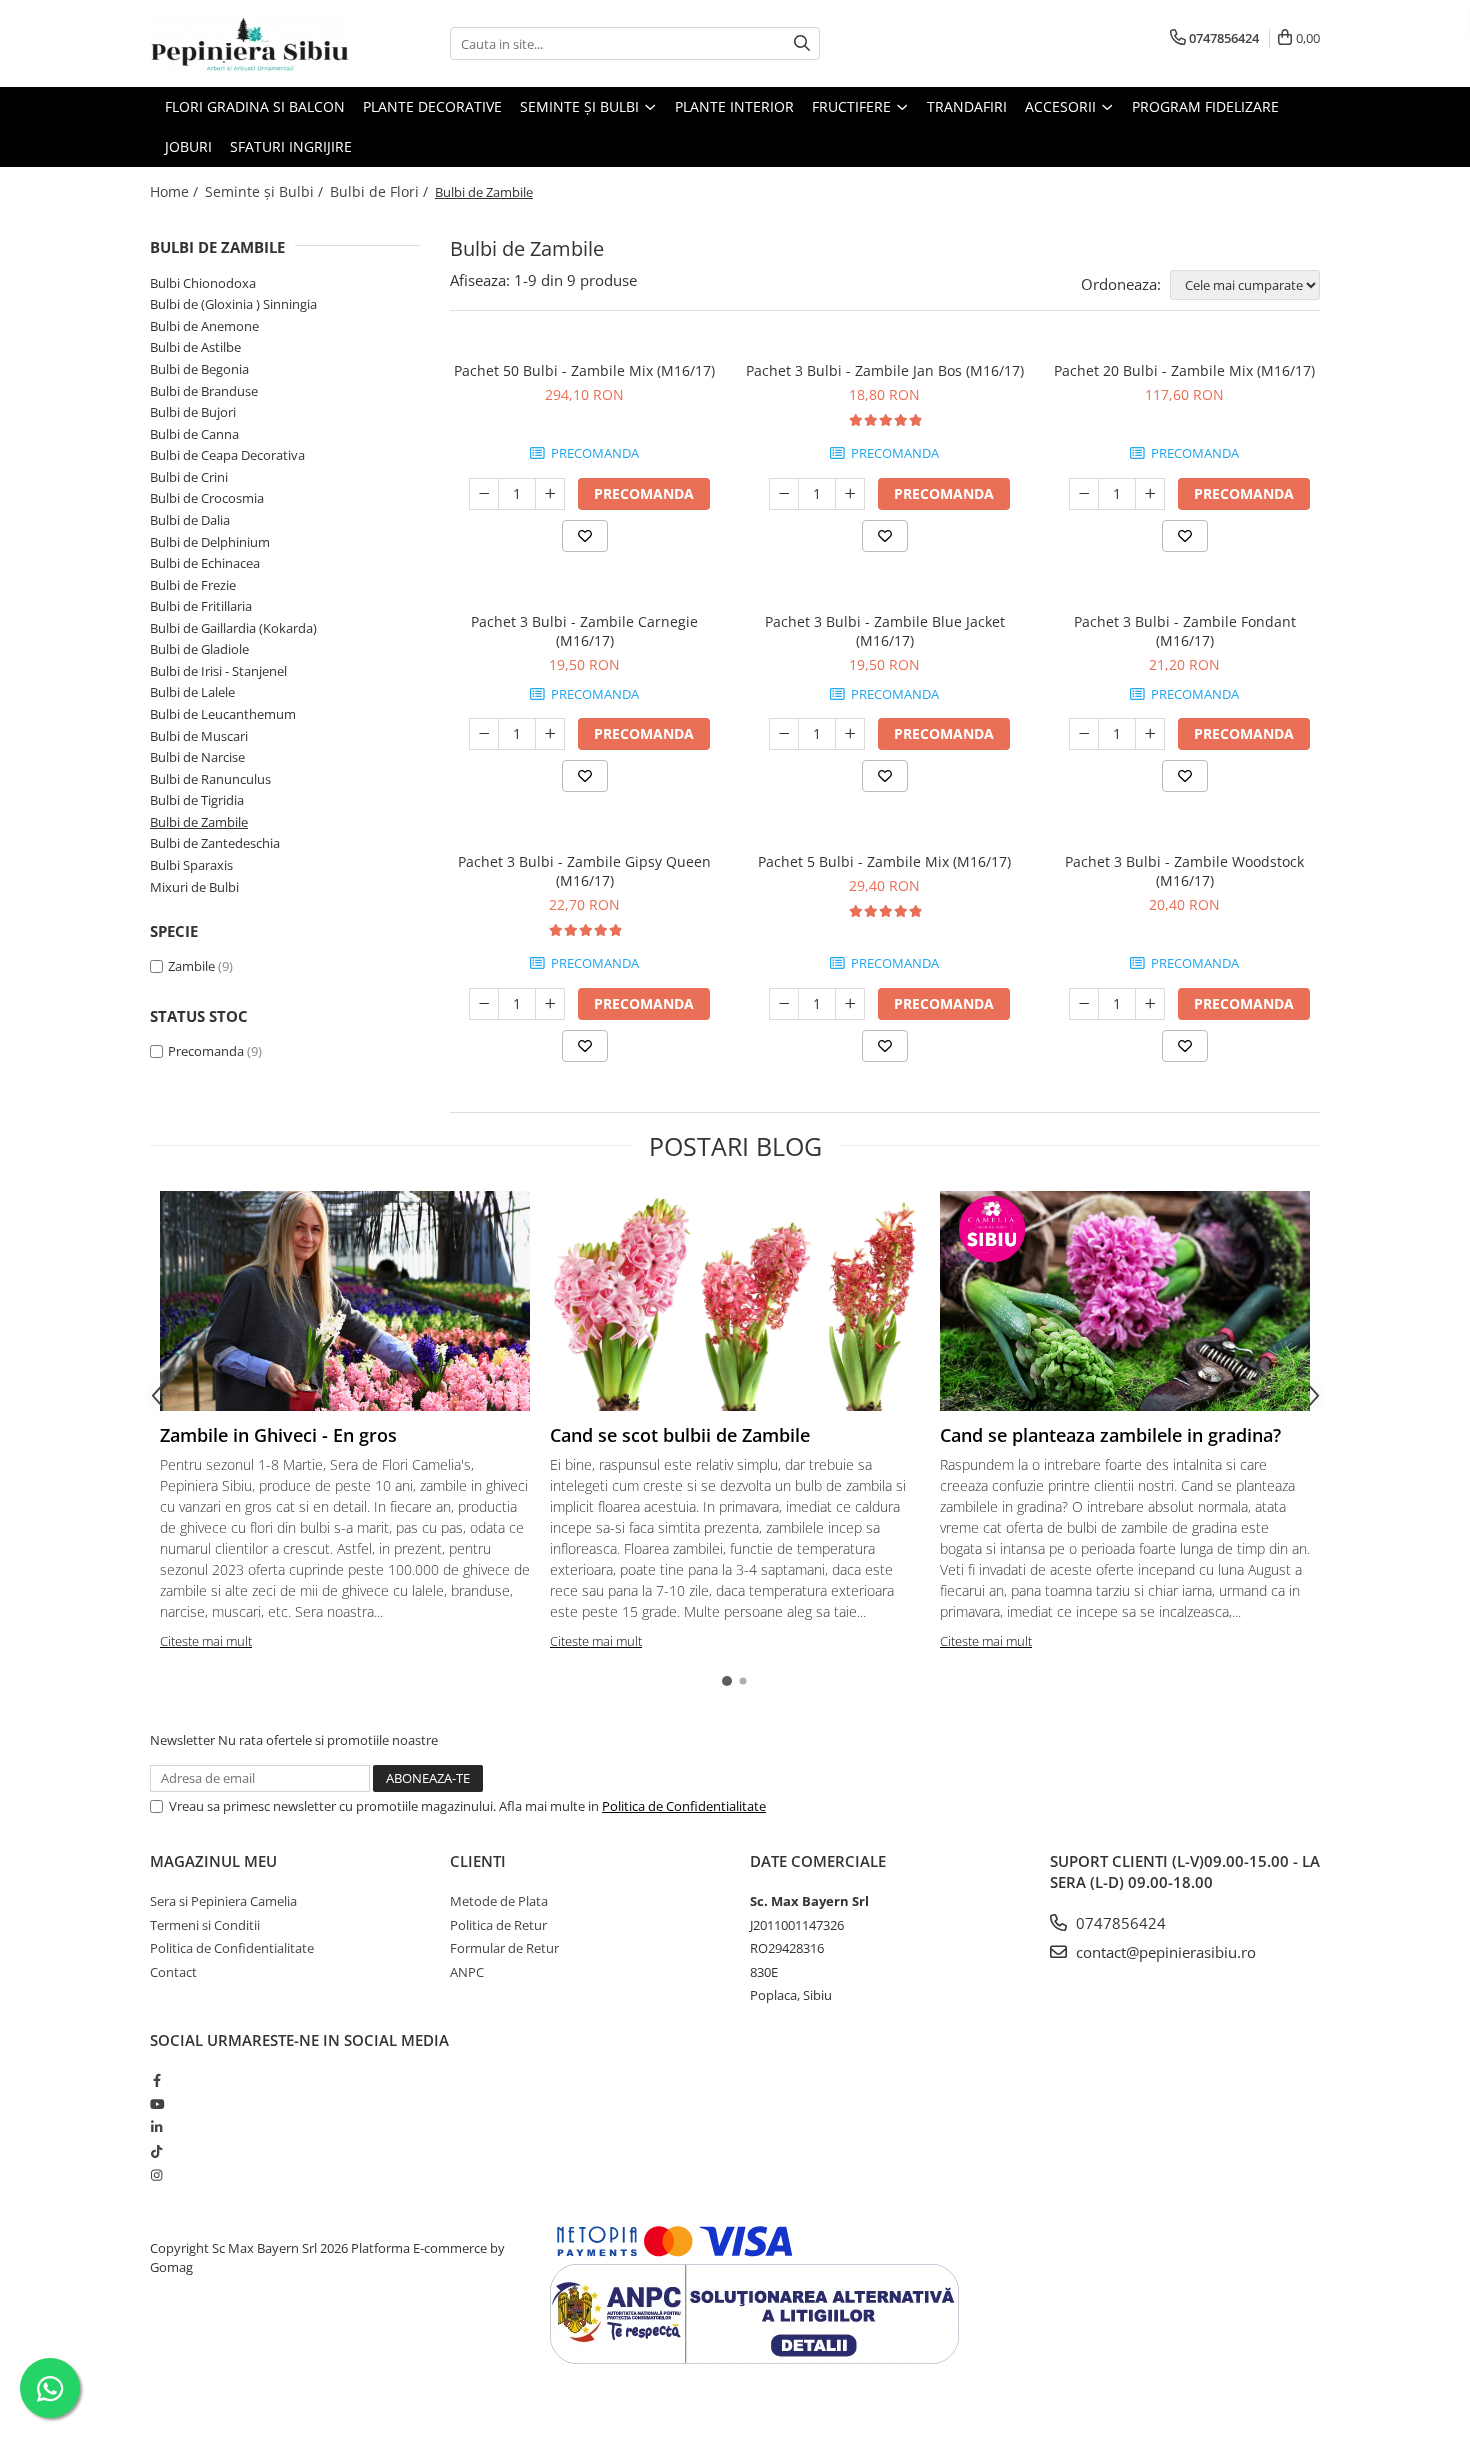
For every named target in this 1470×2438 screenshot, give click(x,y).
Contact (173, 1972)
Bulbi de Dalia (190, 520)
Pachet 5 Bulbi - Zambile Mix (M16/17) (884, 861)
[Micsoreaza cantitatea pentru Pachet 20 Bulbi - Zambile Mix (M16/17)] (1084, 494)
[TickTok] (156, 2151)
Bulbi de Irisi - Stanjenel (218, 671)
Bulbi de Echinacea (205, 563)
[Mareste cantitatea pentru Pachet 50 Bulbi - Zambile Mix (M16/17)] (550, 494)
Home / (176, 191)
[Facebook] (156, 2080)
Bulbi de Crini (189, 477)
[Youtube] (156, 2104)
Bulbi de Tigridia (197, 800)
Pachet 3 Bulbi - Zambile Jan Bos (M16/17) (885, 370)
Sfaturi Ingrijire (291, 146)
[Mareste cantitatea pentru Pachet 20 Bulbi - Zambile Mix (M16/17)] (1150, 494)
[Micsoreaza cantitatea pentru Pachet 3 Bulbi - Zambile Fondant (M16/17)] (1084, 734)
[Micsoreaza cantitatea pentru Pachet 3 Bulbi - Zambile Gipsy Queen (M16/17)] (484, 1004)
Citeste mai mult (206, 1641)
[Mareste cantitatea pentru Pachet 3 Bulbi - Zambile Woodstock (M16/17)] (1150, 1004)
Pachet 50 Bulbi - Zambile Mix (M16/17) (584, 370)
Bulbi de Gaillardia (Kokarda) (233, 628)
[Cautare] (802, 43)
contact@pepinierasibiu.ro (1164, 1952)
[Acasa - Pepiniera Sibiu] (250, 43)
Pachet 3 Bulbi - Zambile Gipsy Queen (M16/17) (584, 871)
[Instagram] (156, 2175)
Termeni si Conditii (205, 1925)
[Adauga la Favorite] (585, 536)
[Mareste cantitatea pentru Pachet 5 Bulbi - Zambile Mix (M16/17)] (850, 1004)
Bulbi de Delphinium (210, 542)
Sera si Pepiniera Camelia (223, 1901)
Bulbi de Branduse (204, 391)
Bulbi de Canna (194, 434)
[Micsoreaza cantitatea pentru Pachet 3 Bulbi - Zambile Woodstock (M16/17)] (1084, 1004)
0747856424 (1119, 1923)
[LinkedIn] (156, 2127)
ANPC (467, 1972)
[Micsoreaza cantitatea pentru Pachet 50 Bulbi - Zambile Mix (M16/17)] (484, 494)
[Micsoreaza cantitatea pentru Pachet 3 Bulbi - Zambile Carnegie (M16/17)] (484, 734)
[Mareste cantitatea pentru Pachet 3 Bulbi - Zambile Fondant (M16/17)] (1150, 734)
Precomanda (206, 1051)
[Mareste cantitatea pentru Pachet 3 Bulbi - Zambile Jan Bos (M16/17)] (850, 494)
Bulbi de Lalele (192, 692)
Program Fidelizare (1205, 106)
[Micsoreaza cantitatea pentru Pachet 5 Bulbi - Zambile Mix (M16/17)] (784, 1004)
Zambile (191, 966)
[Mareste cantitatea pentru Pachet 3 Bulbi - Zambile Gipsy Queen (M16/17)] (550, 1004)
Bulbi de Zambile (199, 822)
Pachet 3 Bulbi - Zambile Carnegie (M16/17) (584, 631)
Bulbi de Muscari (199, 736)
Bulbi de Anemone (204, 326)
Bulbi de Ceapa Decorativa (227, 455)
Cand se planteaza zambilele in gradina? (1110, 1435)
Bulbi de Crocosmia (207, 498)
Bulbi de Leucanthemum (223, 714)
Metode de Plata (499, 1901)
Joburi (188, 146)
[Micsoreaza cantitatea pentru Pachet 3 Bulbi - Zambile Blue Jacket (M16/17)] (784, 734)
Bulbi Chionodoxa (203, 283)
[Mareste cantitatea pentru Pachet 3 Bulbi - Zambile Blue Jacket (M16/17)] (850, 734)
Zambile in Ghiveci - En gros (278, 1435)
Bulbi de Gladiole (199, 649)
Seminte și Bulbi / (266, 191)
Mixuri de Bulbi (194, 887)
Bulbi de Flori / (381, 191)
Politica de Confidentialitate (684, 1806)
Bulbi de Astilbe (195, 347)
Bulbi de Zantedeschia (215, 843)
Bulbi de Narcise (197, 757)
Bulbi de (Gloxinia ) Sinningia (233, 304)
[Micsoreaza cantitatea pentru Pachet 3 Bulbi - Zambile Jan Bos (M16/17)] (784, 494)
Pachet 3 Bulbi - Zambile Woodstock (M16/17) (1184, 871)
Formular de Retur (504, 1948)
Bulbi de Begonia (199, 369)
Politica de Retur (498, 1925)
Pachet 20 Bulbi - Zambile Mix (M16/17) (1184, 370)
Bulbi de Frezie (193, 585)
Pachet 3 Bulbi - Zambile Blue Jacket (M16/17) (885, 631)
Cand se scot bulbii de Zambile (680, 1435)
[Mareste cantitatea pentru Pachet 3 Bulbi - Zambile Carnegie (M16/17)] (550, 734)
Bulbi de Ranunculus (210, 779)
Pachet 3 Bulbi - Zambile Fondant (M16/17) (1185, 631)
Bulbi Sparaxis (191, 865)
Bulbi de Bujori (193, 412)
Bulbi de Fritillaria (201, 606)
